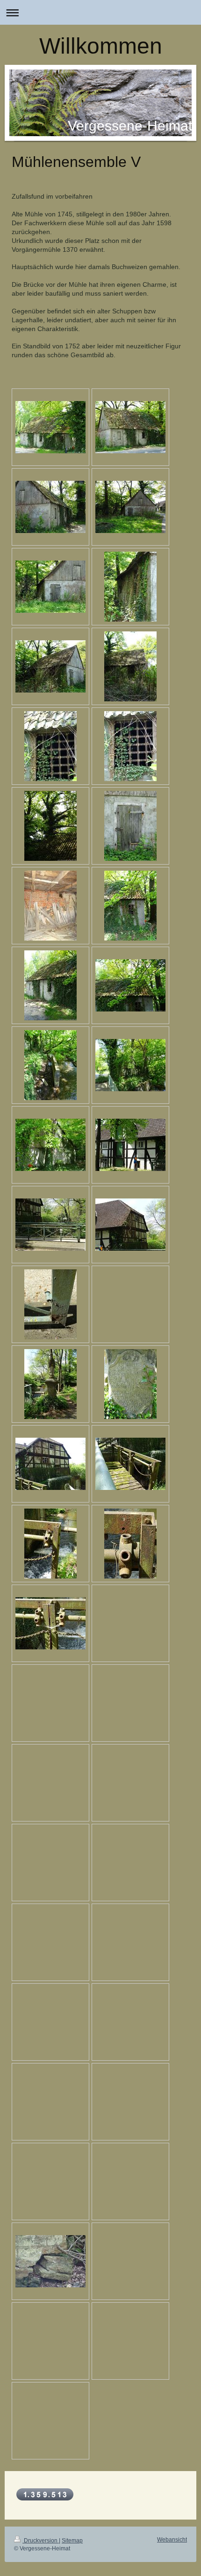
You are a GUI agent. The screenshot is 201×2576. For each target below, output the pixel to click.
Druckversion (41, 2541)
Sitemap (72, 2541)
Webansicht (172, 2540)
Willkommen (101, 46)
